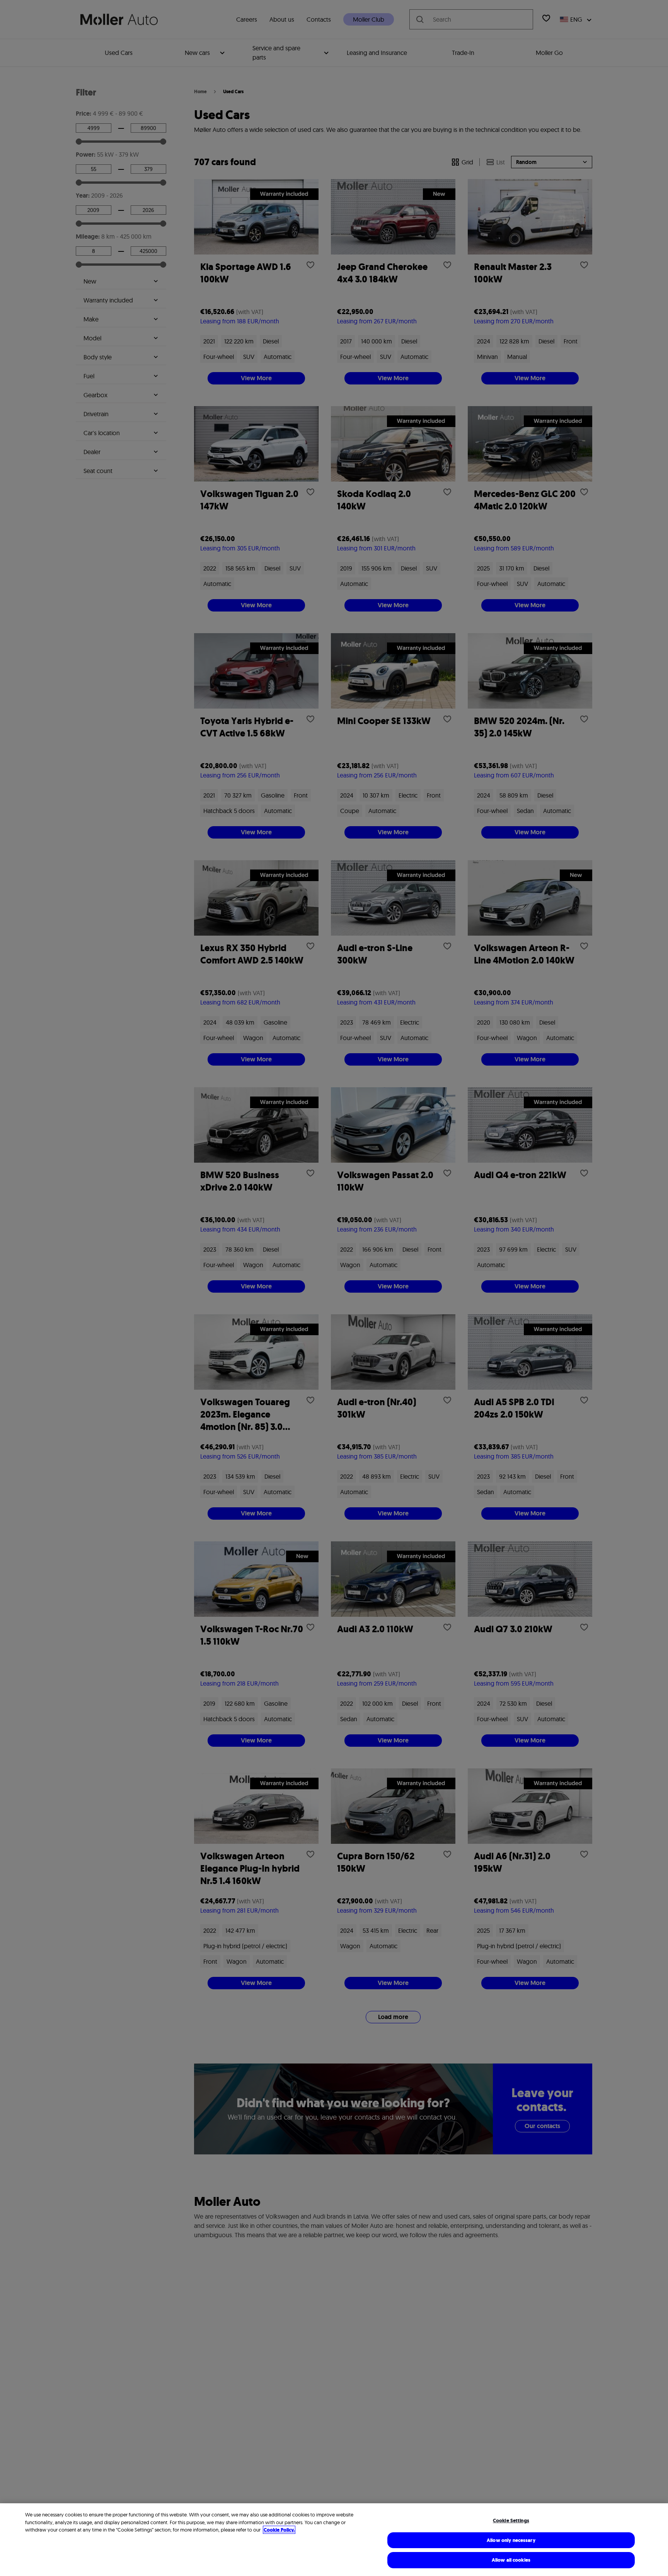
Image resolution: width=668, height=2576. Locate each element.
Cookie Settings (511, 2520)
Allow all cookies (511, 2560)
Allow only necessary (511, 2540)
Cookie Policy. (279, 2530)
